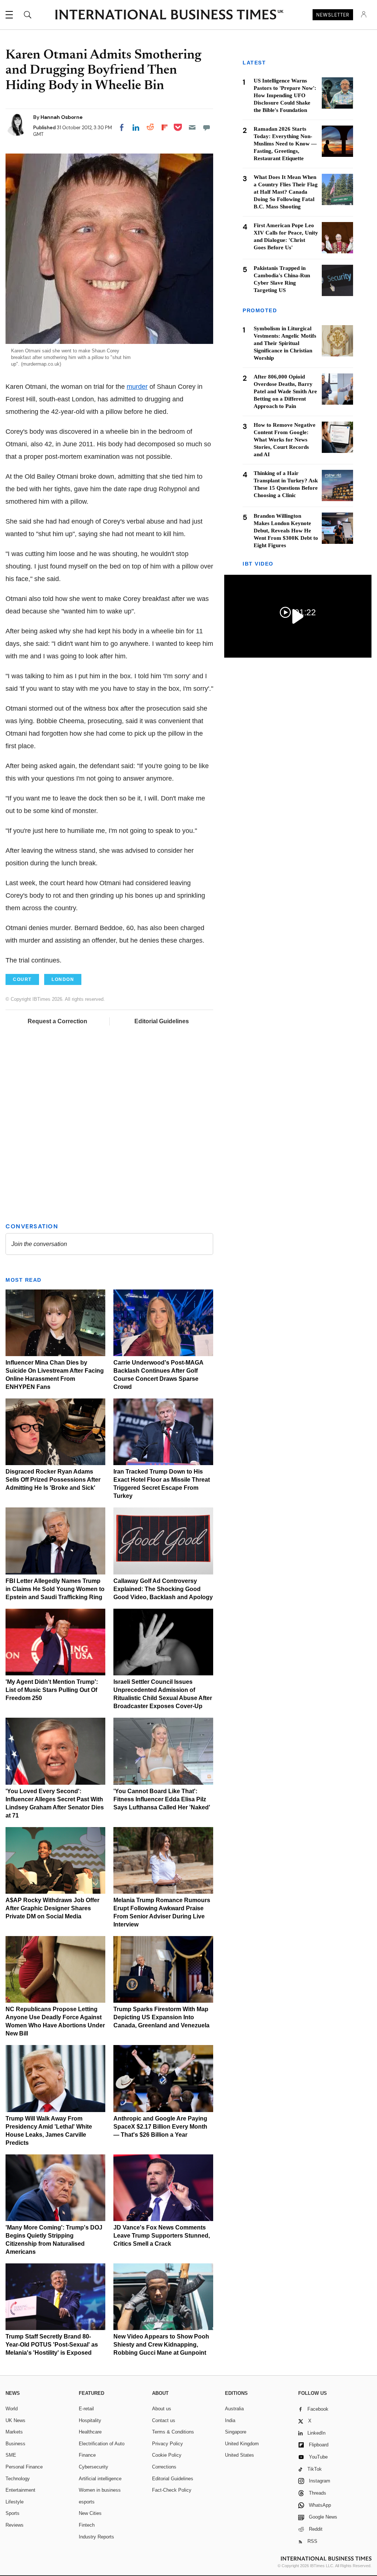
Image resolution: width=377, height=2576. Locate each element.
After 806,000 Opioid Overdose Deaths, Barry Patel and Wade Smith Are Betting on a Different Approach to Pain (285, 391)
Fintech (87, 2525)
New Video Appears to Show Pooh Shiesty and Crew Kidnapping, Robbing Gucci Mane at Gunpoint (161, 2345)
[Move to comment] (207, 127)
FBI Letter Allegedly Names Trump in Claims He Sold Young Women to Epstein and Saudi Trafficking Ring (55, 1589)
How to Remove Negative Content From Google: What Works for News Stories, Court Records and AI (285, 440)
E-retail (86, 2409)
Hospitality (90, 2420)
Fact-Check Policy (172, 2490)
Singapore (236, 2432)
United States (239, 2455)
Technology (18, 2479)
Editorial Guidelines (162, 1021)
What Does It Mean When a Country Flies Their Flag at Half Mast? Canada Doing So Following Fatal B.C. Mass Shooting (286, 192)
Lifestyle (15, 2502)
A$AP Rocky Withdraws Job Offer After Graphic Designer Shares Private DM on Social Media (52, 1908)
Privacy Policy (168, 2444)
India (230, 2420)
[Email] (192, 127)
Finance (87, 2455)
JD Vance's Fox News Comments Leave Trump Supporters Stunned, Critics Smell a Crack (162, 2236)
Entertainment (20, 2490)
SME (11, 2455)
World (12, 2409)
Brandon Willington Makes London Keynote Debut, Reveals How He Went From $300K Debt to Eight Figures (286, 531)
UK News (15, 2420)
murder (137, 387)
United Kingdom (242, 2444)
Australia (234, 2409)
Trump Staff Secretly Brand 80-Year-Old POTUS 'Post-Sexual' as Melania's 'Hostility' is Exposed (52, 2345)
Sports (13, 2513)
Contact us (164, 2420)
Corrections (164, 2467)
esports (87, 2502)
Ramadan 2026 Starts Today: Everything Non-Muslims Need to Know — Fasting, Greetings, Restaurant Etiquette (285, 144)
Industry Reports (96, 2537)
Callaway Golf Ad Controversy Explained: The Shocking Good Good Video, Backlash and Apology (163, 1589)
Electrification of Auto (102, 2444)
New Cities (90, 2513)
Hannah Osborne (61, 117)
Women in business (100, 2490)
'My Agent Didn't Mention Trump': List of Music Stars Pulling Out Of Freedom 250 (52, 1690)
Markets (14, 2432)
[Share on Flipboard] (165, 127)
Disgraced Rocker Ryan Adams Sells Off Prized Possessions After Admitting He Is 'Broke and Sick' (53, 1480)
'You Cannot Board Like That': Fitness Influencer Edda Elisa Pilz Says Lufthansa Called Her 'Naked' (162, 1799)
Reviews (15, 2525)
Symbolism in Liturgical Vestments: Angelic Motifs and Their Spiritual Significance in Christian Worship (285, 343)
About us (162, 2409)
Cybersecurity (94, 2467)
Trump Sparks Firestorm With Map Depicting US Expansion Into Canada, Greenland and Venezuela (161, 2017)
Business (15, 2444)
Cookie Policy (167, 2455)
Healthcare (90, 2432)
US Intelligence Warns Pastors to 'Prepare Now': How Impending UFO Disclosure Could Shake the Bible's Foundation (285, 95)
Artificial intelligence (100, 2479)
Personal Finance (24, 2467)
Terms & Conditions (173, 2432)
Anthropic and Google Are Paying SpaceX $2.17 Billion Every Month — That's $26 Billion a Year (160, 2127)
